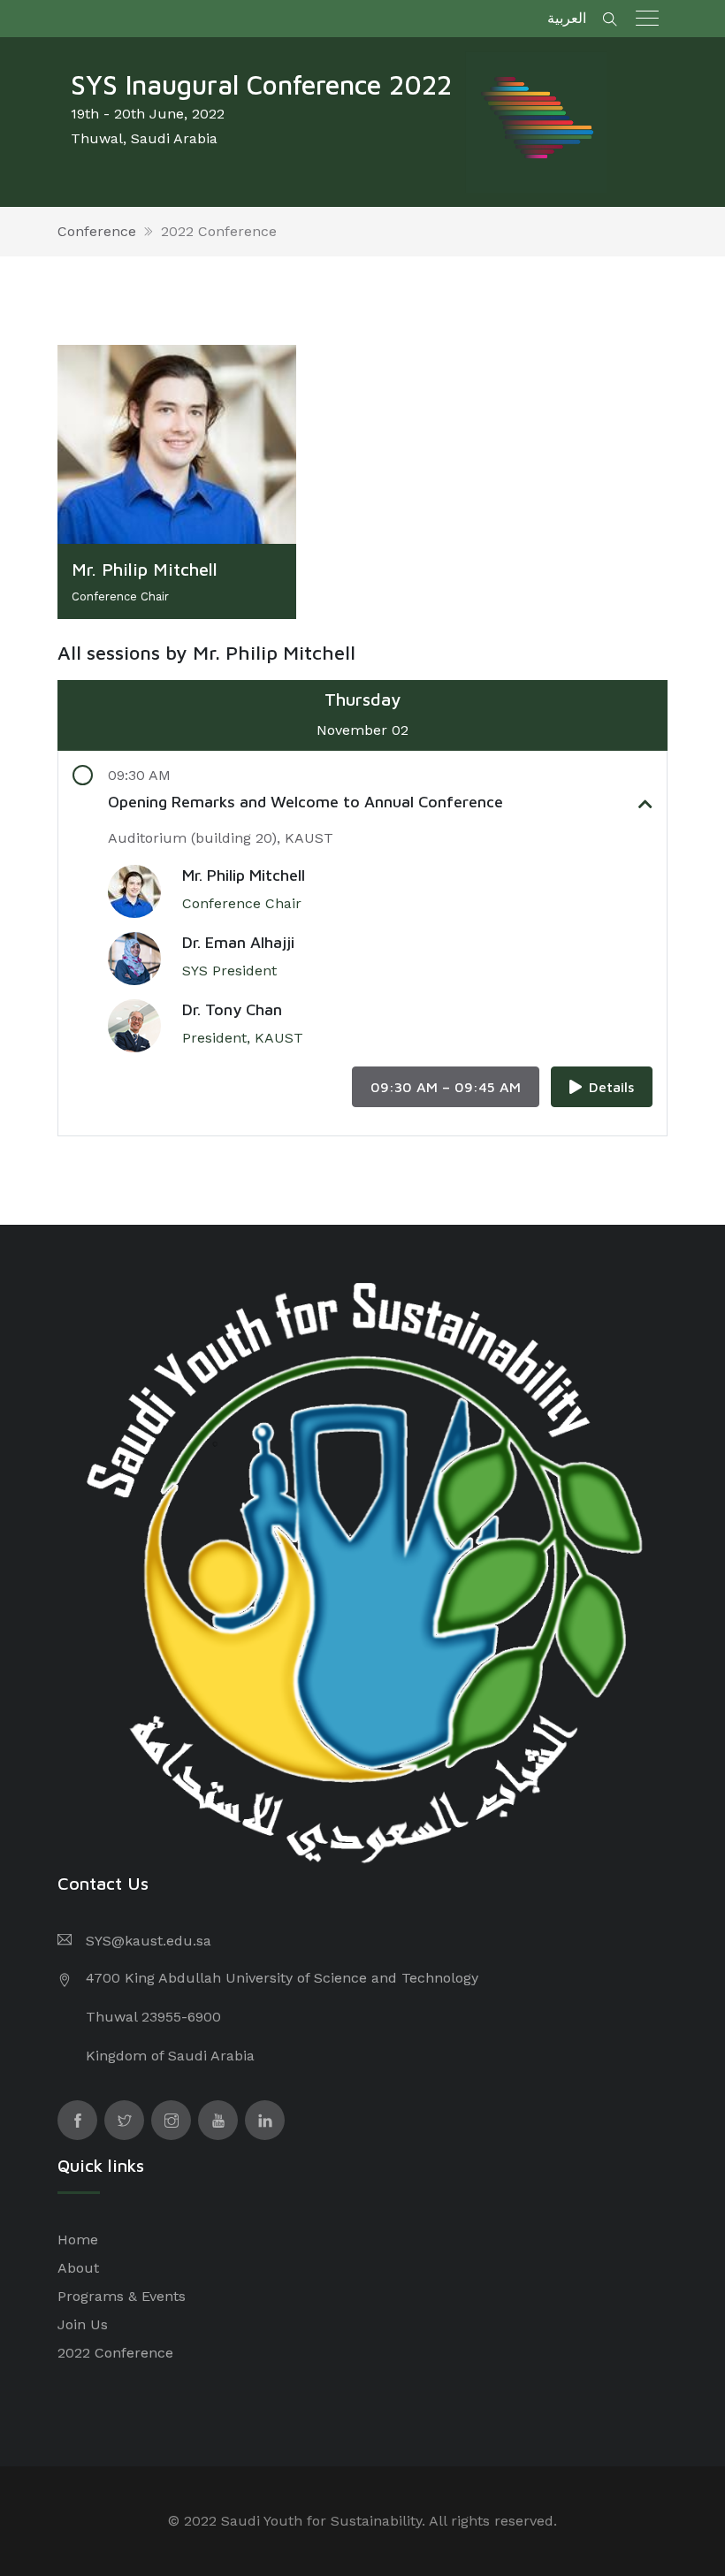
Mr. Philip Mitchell (244, 875)
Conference (97, 231)
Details (611, 1087)
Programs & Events (122, 2296)
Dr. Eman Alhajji (238, 942)
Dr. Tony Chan (232, 1009)
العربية (567, 18)
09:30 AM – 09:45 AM (446, 1087)
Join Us (83, 2324)
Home (78, 2240)
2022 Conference (219, 231)
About (78, 2268)
